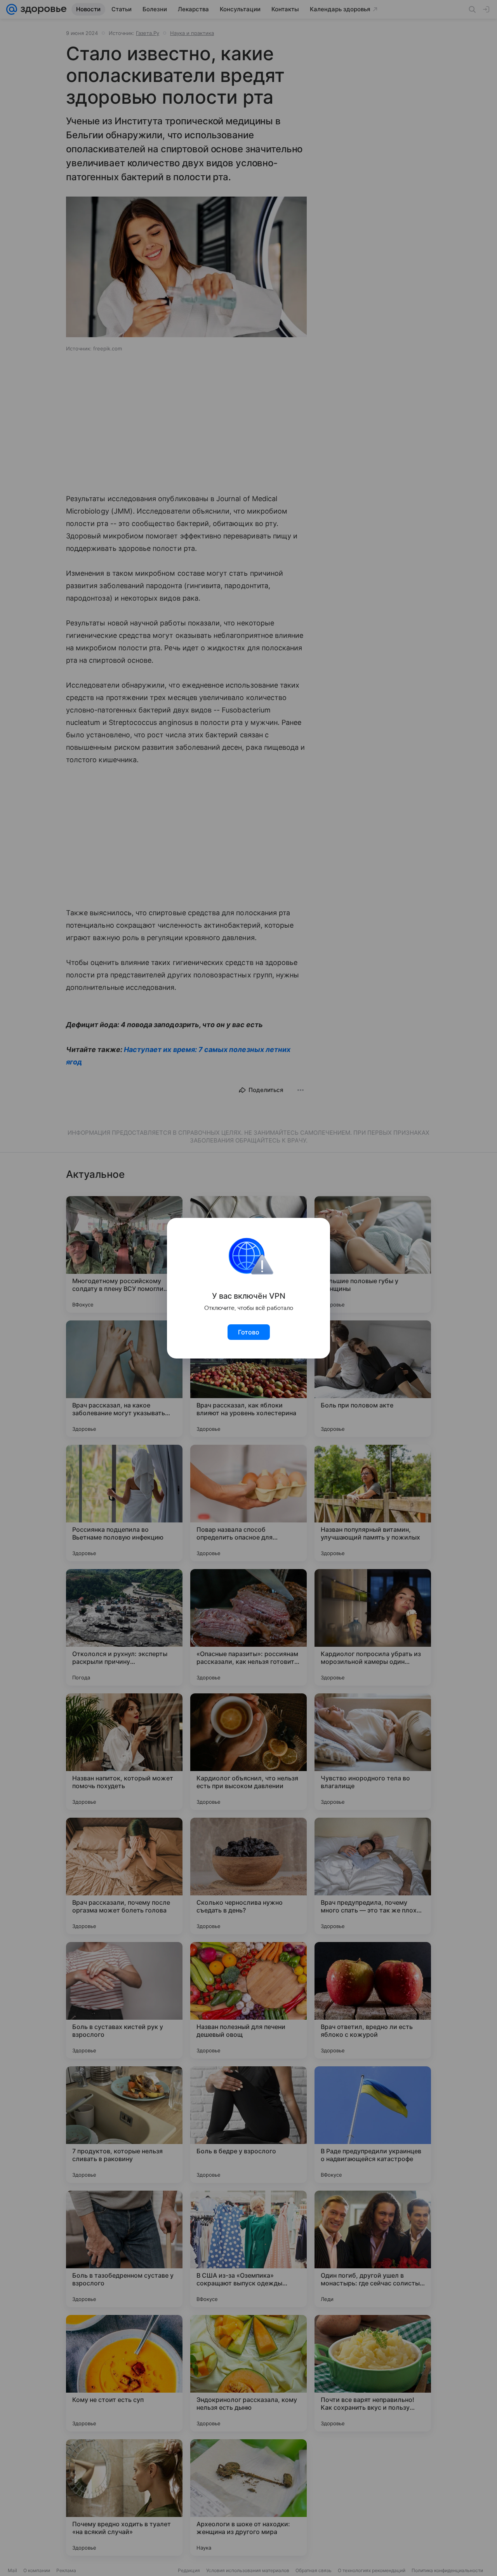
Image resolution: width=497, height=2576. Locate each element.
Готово (249, 1332)
